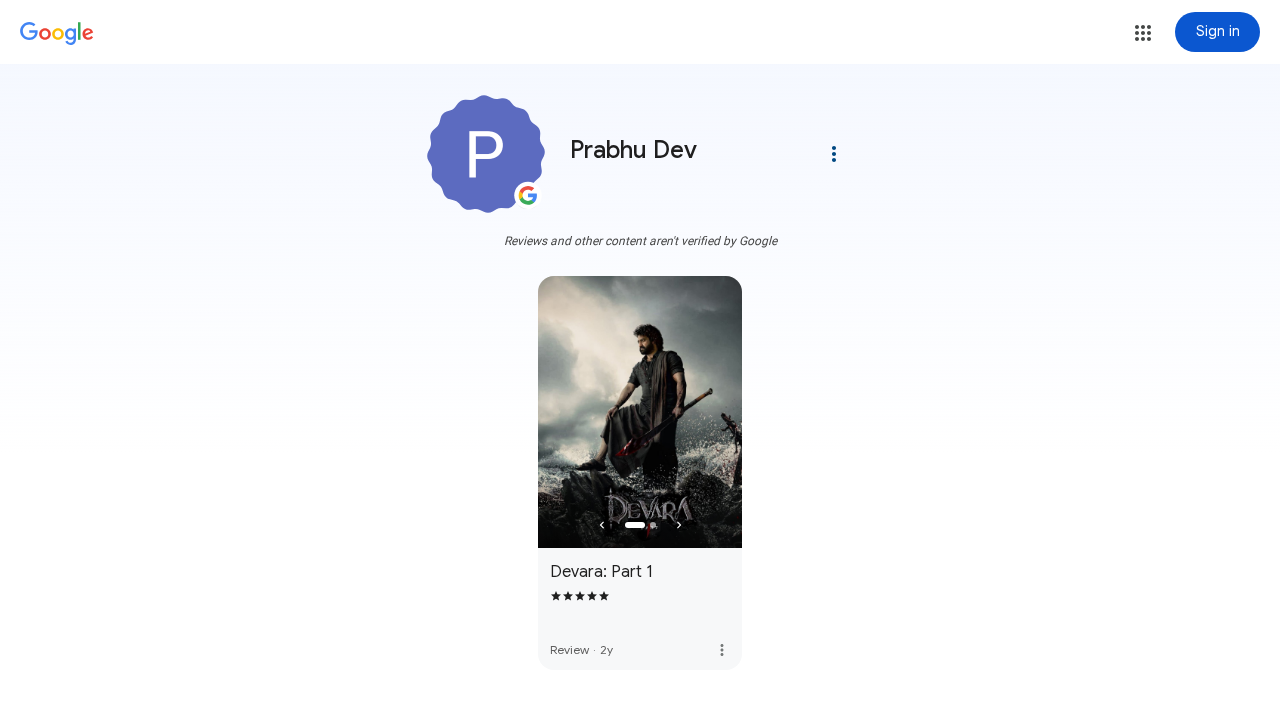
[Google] (57, 34)
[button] (1143, 33)
